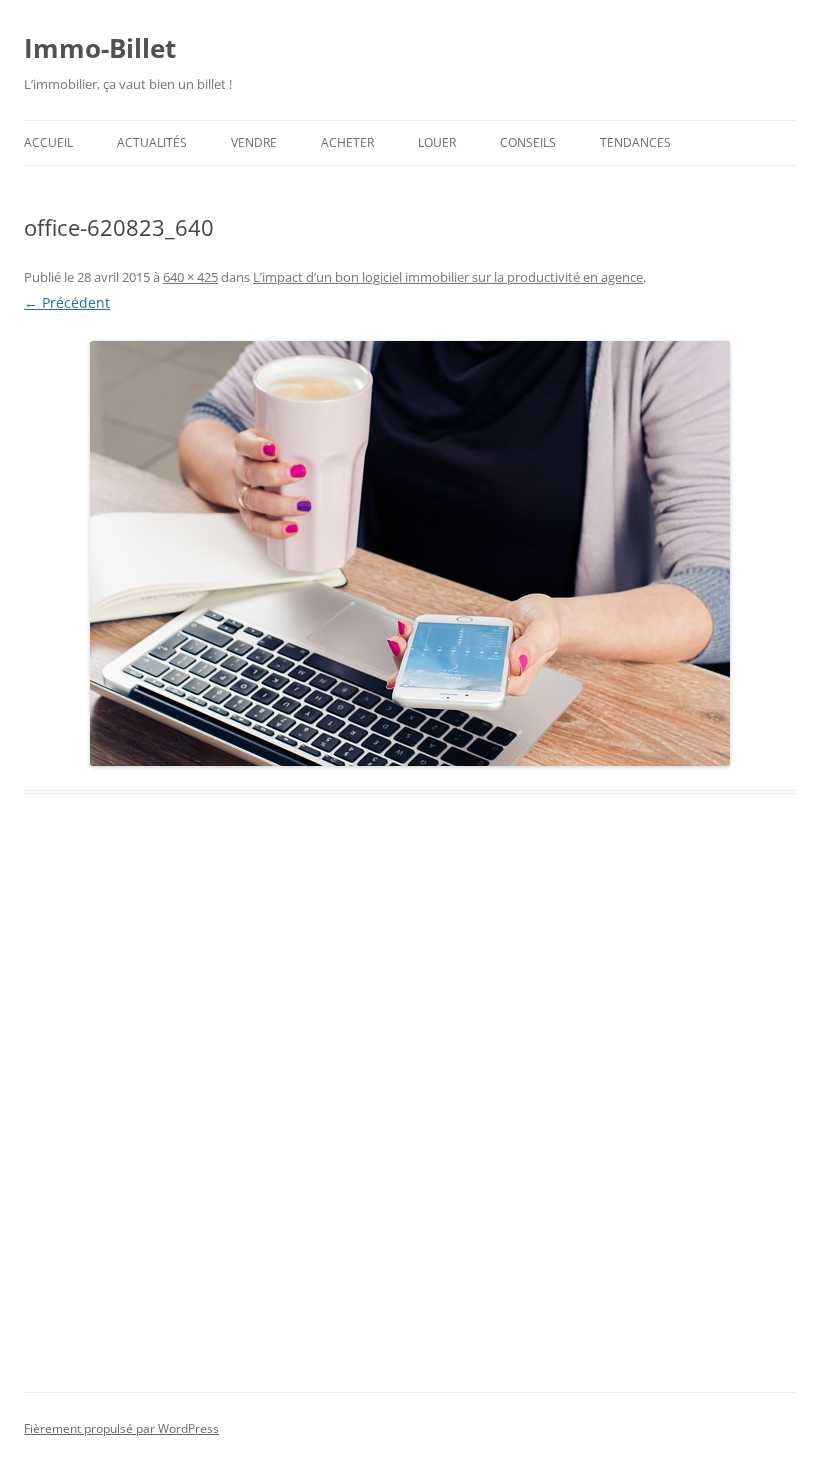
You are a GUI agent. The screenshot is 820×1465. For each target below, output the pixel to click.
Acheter (347, 142)
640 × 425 (190, 277)
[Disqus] (410, 1116)
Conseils (528, 142)
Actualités (152, 142)
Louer (437, 142)
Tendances (635, 142)
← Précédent (67, 302)
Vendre (254, 142)
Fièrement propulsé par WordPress (121, 1428)
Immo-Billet (100, 48)
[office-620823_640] (410, 553)
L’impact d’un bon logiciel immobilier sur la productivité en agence (448, 277)
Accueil (48, 142)
